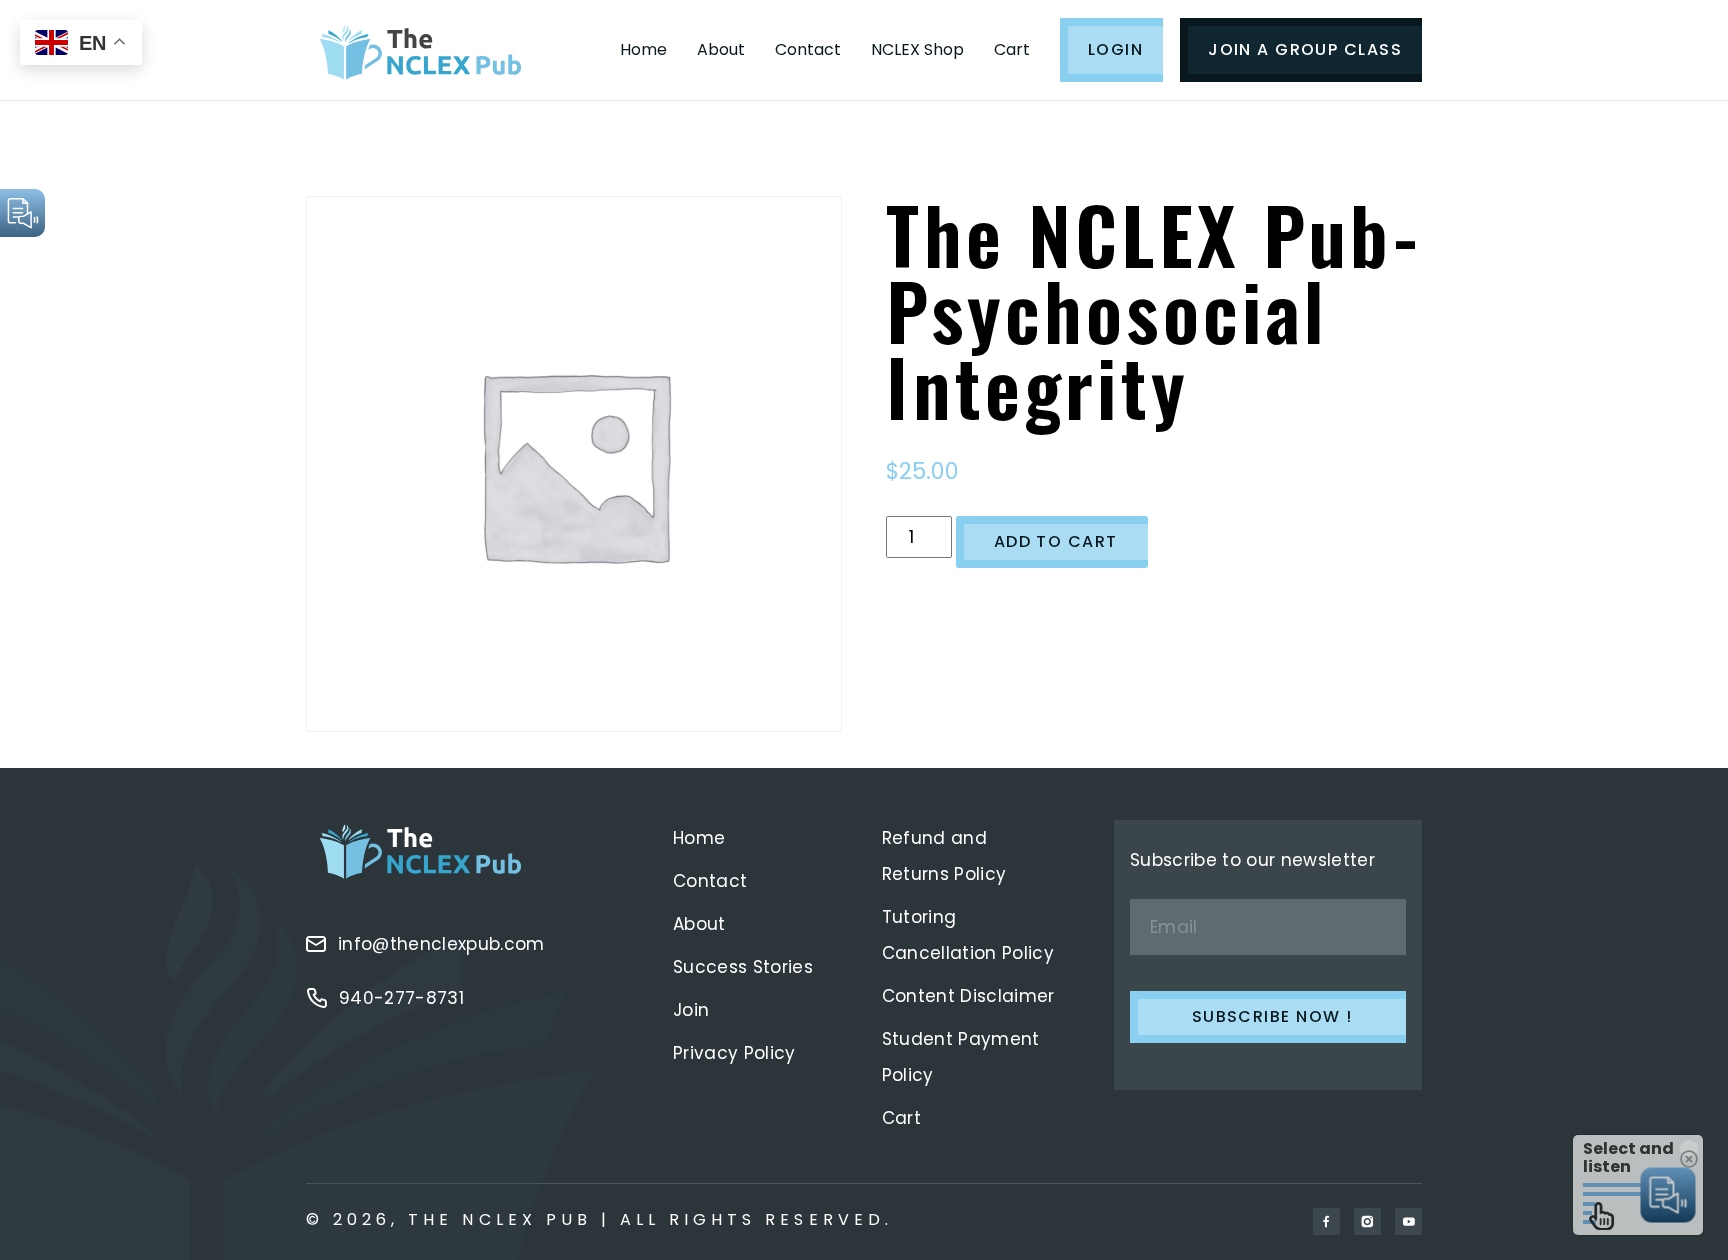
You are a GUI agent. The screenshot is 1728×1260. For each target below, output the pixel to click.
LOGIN (1115, 49)
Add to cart (1056, 541)
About (721, 49)
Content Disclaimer (968, 996)
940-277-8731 (401, 998)
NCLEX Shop (917, 49)
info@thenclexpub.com (441, 944)
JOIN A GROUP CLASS (1305, 49)
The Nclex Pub (500, 1219)
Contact (808, 49)
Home (643, 49)
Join (691, 1010)
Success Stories (743, 967)
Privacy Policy (734, 1053)
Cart (1012, 49)
